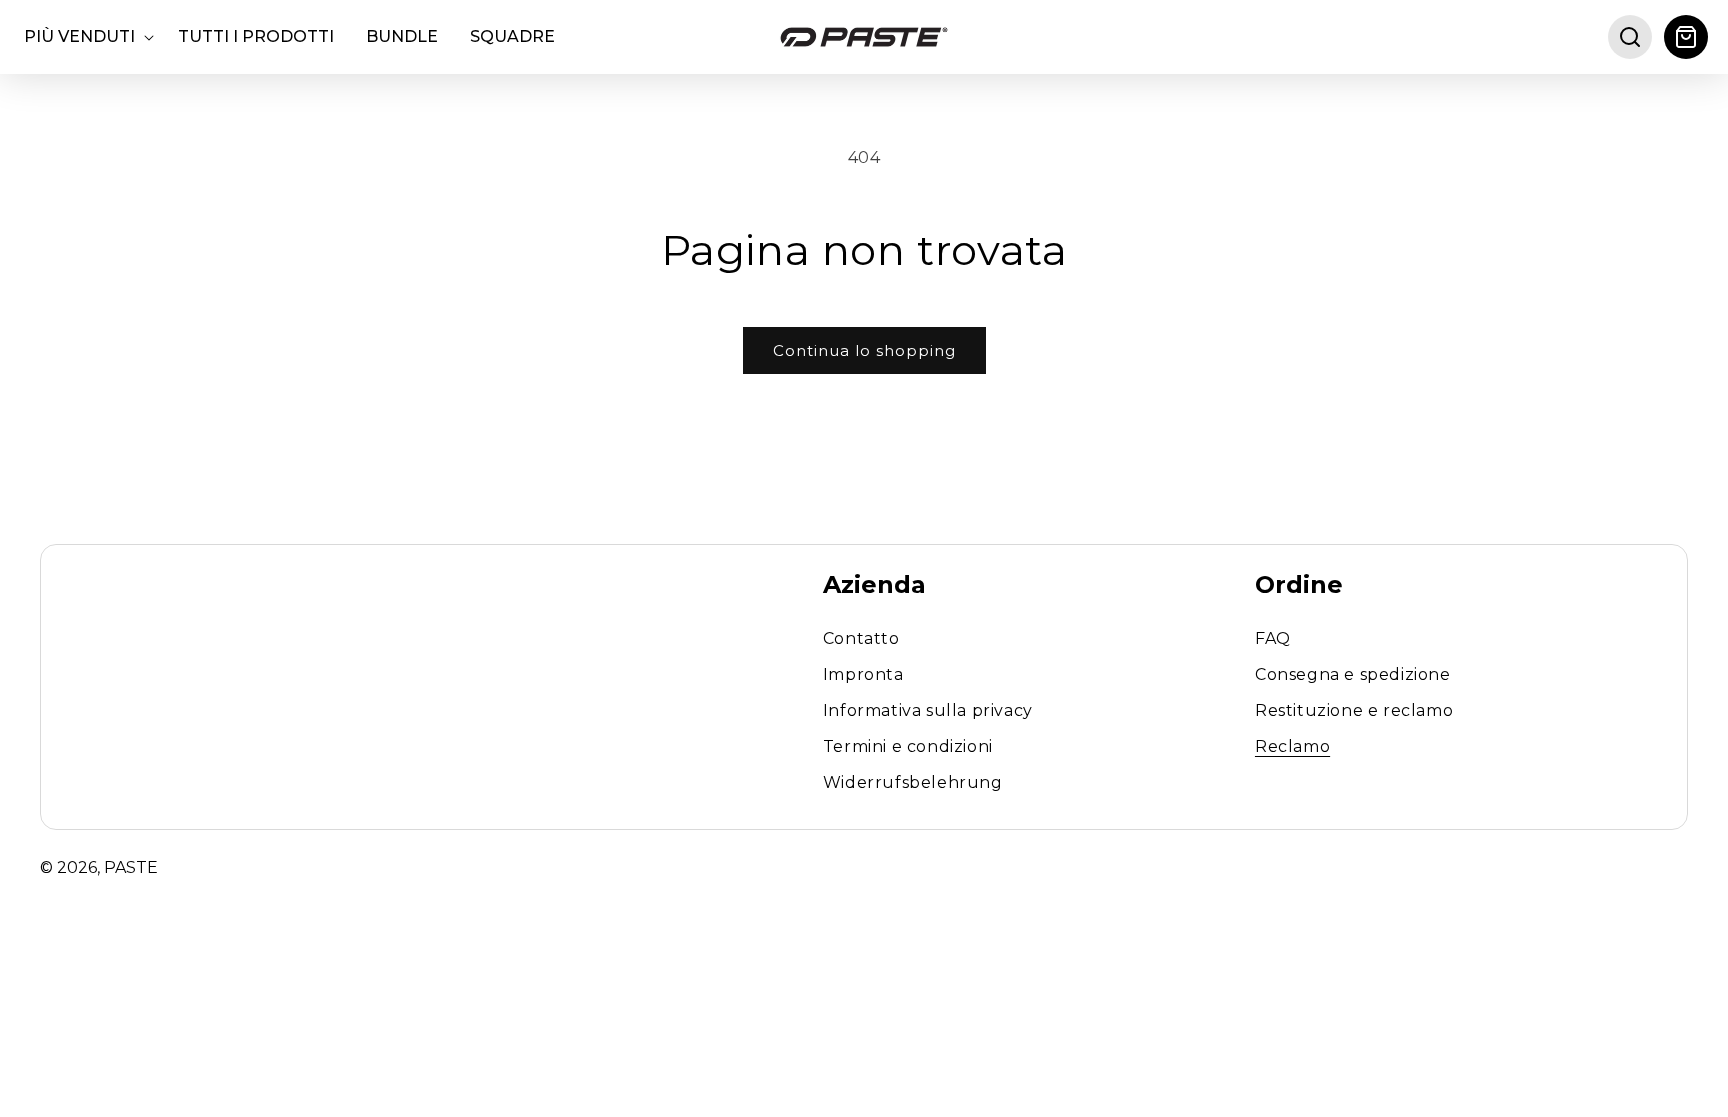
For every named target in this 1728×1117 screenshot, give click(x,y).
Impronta (863, 674)
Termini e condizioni (908, 746)
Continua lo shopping (864, 350)
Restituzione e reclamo (1354, 710)
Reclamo (1292, 746)
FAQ (1273, 639)
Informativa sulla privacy (928, 710)
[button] (85, 37)
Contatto (861, 639)
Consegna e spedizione (1353, 674)
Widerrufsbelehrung (913, 782)
